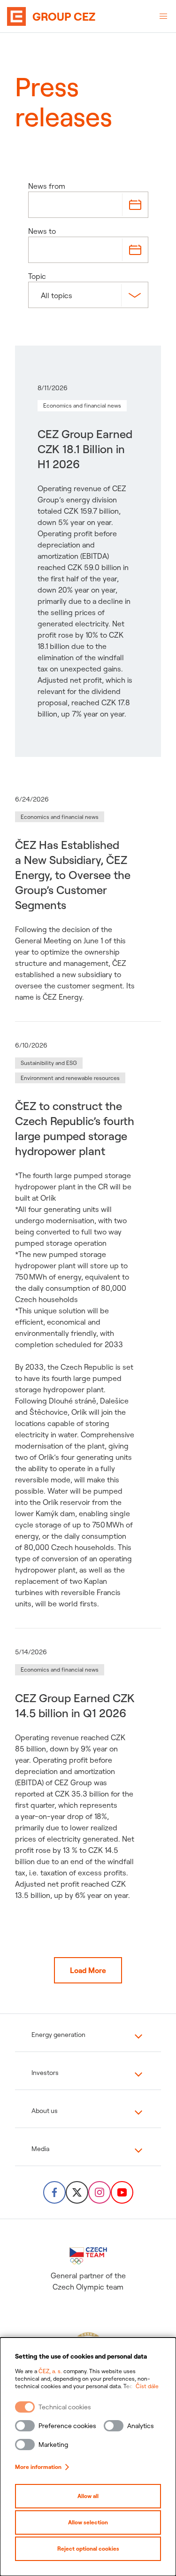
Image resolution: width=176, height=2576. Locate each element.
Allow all (88, 2496)
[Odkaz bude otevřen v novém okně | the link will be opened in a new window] (54, 2192)
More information (38, 2467)
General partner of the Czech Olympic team (88, 2281)
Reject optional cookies (88, 2549)
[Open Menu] (163, 16)
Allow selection (88, 2522)
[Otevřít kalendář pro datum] (135, 205)
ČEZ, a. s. (50, 2371)
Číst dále (147, 2386)
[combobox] (42, 295)
